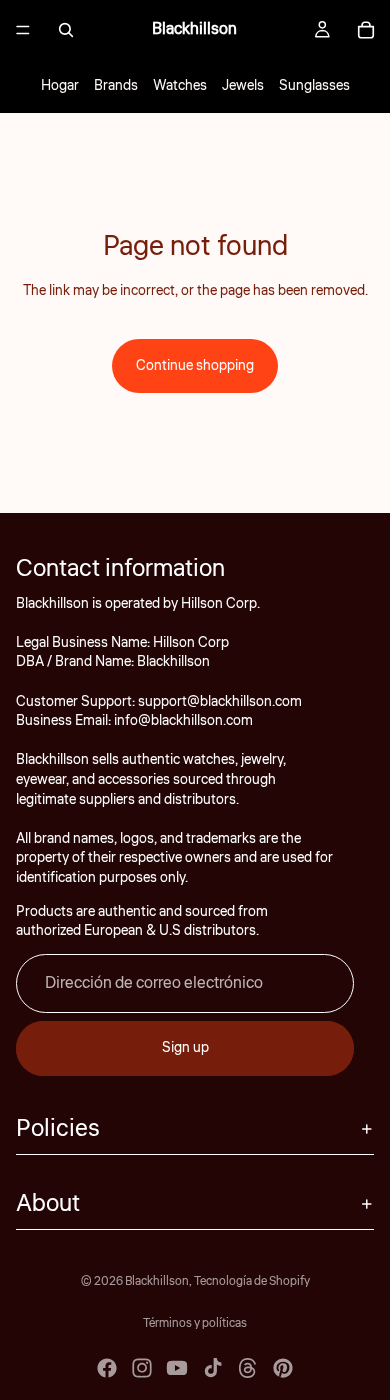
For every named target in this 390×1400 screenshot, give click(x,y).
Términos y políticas (195, 1323)
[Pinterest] (283, 1368)
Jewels (243, 86)
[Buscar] (66, 30)
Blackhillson (157, 1281)
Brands (116, 86)
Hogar (60, 86)
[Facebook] (107, 1368)
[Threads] (248, 1368)
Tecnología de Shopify (252, 1281)
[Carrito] (366, 30)
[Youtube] (177, 1368)
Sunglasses (314, 86)
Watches (180, 86)
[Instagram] (142, 1368)
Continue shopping (195, 366)
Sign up (185, 1048)
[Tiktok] (213, 1368)
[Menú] (23, 30)
